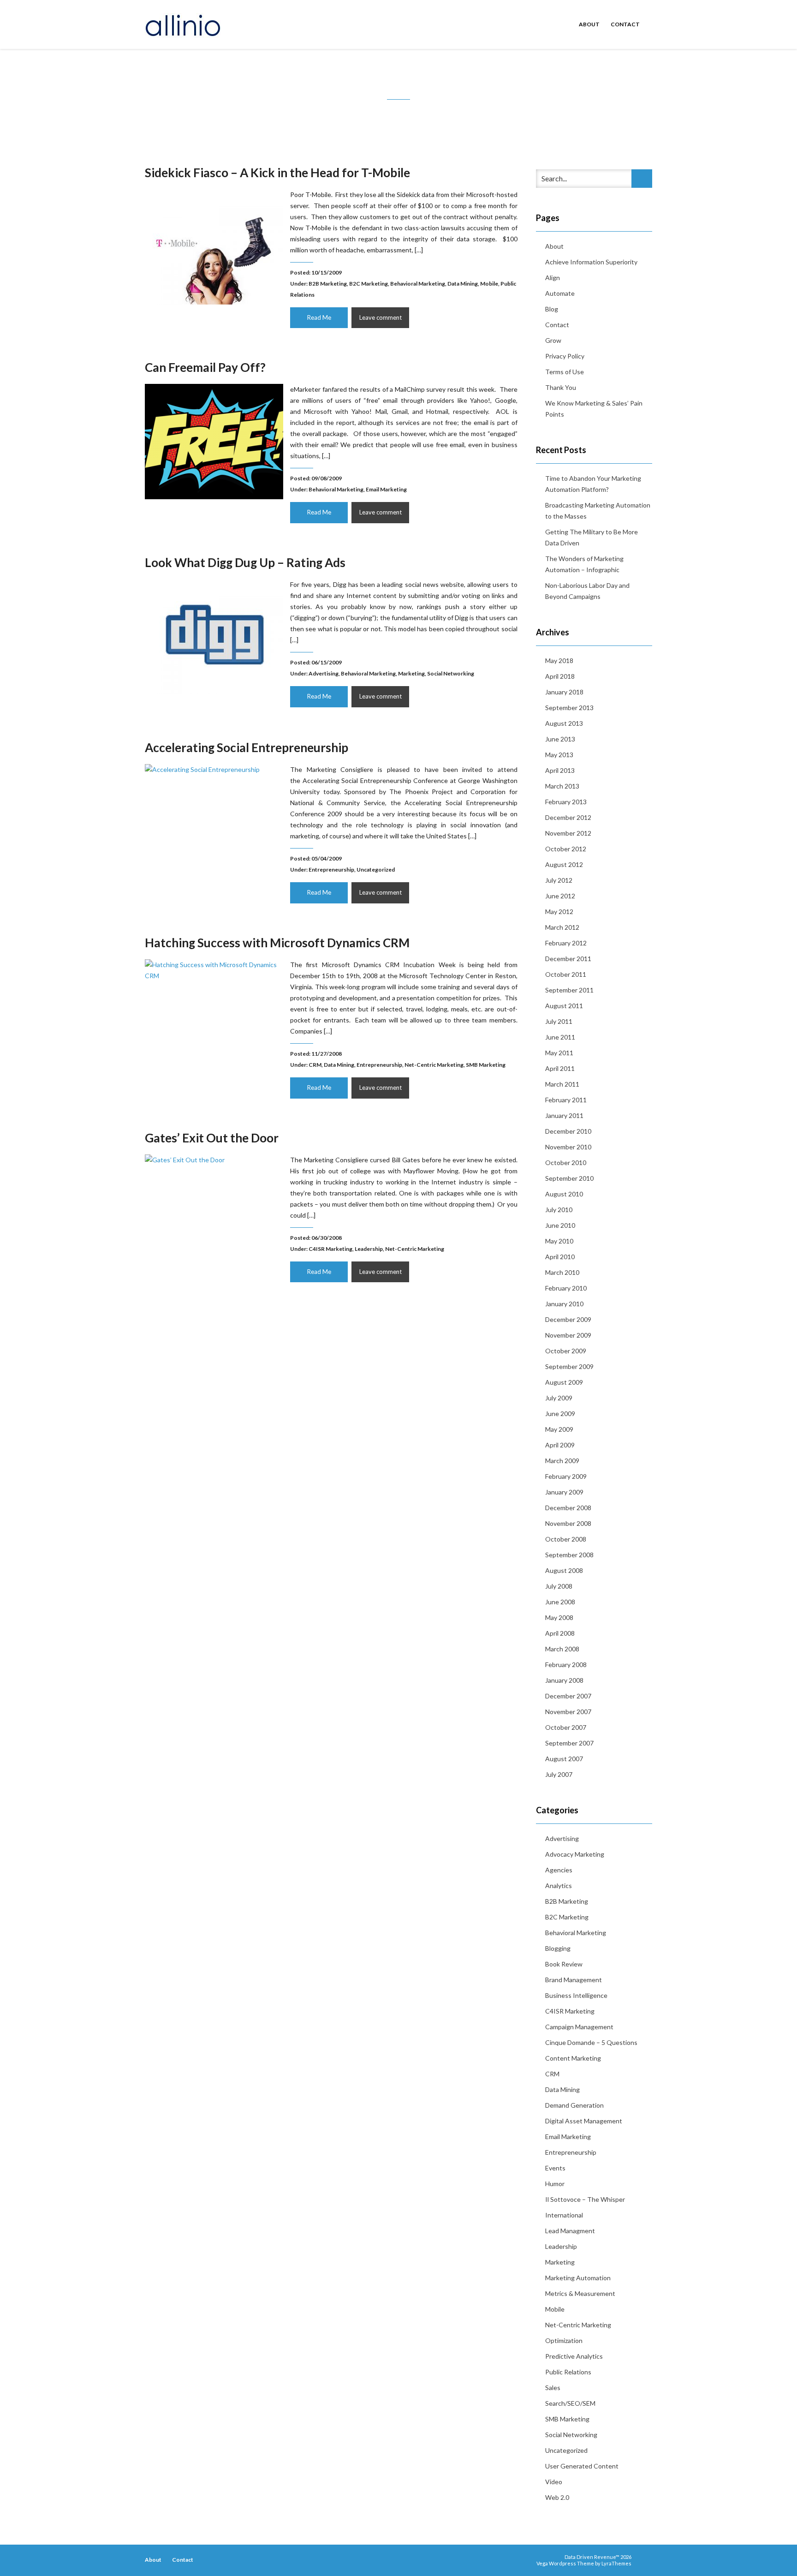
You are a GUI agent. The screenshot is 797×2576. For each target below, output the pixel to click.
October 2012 (566, 849)
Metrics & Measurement (580, 2293)
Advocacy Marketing (575, 1854)
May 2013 (559, 755)
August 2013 (564, 723)
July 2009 (559, 1398)
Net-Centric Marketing (434, 1065)
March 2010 (562, 1272)
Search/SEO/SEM (570, 2403)
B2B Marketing (328, 284)
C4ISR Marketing (330, 1249)
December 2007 (568, 1696)
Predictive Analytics (574, 2356)
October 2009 (566, 1351)
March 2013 (562, 786)
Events (555, 2168)
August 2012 (564, 864)
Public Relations (568, 2372)
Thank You (561, 387)
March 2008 (562, 1649)
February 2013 (566, 802)
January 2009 (564, 1492)
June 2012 (560, 896)
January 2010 (564, 1304)
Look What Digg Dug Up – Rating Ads (245, 562)
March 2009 (562, 1461)
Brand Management (574, 1980)
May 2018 (559, 660)
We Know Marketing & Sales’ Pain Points (594, 409)
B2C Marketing (369, 284)
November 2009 (568, 1335)
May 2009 (559, 1429)
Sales (553, 2388)
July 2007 (559, 1774)
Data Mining (463, 284)
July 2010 (559, 1210)
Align (553, 278)
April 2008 (560, 1633)
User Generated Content (582, 2466)
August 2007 (564, 1759)
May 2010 (559, 1241)
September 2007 (569, 1743)
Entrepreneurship (331, 870)
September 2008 (569, 1555)
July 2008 (559, 1586)
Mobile (489, 284)
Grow (553, 340)
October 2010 (566, 1162)
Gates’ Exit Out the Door (212, 1138)
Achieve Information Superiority (591, 262)
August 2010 (564, 1194)
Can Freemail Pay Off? (205, 367)
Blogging (558, 1948)
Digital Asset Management (584, 2121)
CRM (315, 1065)
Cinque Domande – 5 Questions (591, 2042)
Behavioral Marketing (418, 284)
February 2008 (566, 1665)
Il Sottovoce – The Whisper (585, 2199)
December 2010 (568, 1131)
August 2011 (564, 1006)
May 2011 (559, 1053)
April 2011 (560, 1068)
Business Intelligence (576, 1995)
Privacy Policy (565, 356)
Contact (625, 24)
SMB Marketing (486, 1065)
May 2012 (559, 911)
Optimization (564, 2340)
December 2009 (568, 1319)
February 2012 (566, 943)
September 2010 (569, 1178)
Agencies (559, 1870)
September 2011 (569, 990)
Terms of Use (565, 372)
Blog (552, 309)
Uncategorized (376, 870)
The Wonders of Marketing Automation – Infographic (584, 564)
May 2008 (559, 1617)
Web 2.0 (557, 2497)
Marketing (411, 673)
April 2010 (560, 1257)
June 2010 (560, 1225)
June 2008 (560, 1602)
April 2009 (560, 1445)
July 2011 (559, 1021)
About (589, 24)
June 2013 (560, 739)
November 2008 (568, 1523)
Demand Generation (574, 2105)
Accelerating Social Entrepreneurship (247, 747)
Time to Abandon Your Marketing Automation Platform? (593, 484)
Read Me (319, 317)
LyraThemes (616, 2563)
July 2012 (559, 880)
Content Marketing (573, 2058)
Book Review (564, 1964)
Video (554, 2482)
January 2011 (564, 1115)
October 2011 (566, 974)
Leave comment (381, 317)
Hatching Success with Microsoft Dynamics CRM (277, 943)
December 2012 (568, 817)
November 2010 (568, 1147)
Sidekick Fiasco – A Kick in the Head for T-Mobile (277, 173)
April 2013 (560, 770)
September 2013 (569, 708)
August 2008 (564, 1570)
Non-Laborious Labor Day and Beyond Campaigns (587, 591)
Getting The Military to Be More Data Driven (592, 537)
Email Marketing (386, 489)
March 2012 (562, 927)
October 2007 (566, 1727)
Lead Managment (570, 2231)
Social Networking (451, 673)
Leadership (369, 1249)
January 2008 (564, 1680)
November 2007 (568, 1712)
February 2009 (566, 1476)
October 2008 (566, 1539)
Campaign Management (579, 2027)
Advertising (324, 673)
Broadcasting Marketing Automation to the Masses (598, 511)
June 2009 (560, 1414)
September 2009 (569, 1366)
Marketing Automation (578, 2278)
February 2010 (566, 1288)
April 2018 (560, 676)
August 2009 (564, 1382)
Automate (560, 293)
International (564, 2215)
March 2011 (562, 1084)
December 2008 (568, 1508)
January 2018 (564, 692)
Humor (555, 2184)
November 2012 (568, 833)
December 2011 (568, 959)
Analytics (559, 1886)
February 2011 (566, 1100)
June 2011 (560, 1037)
